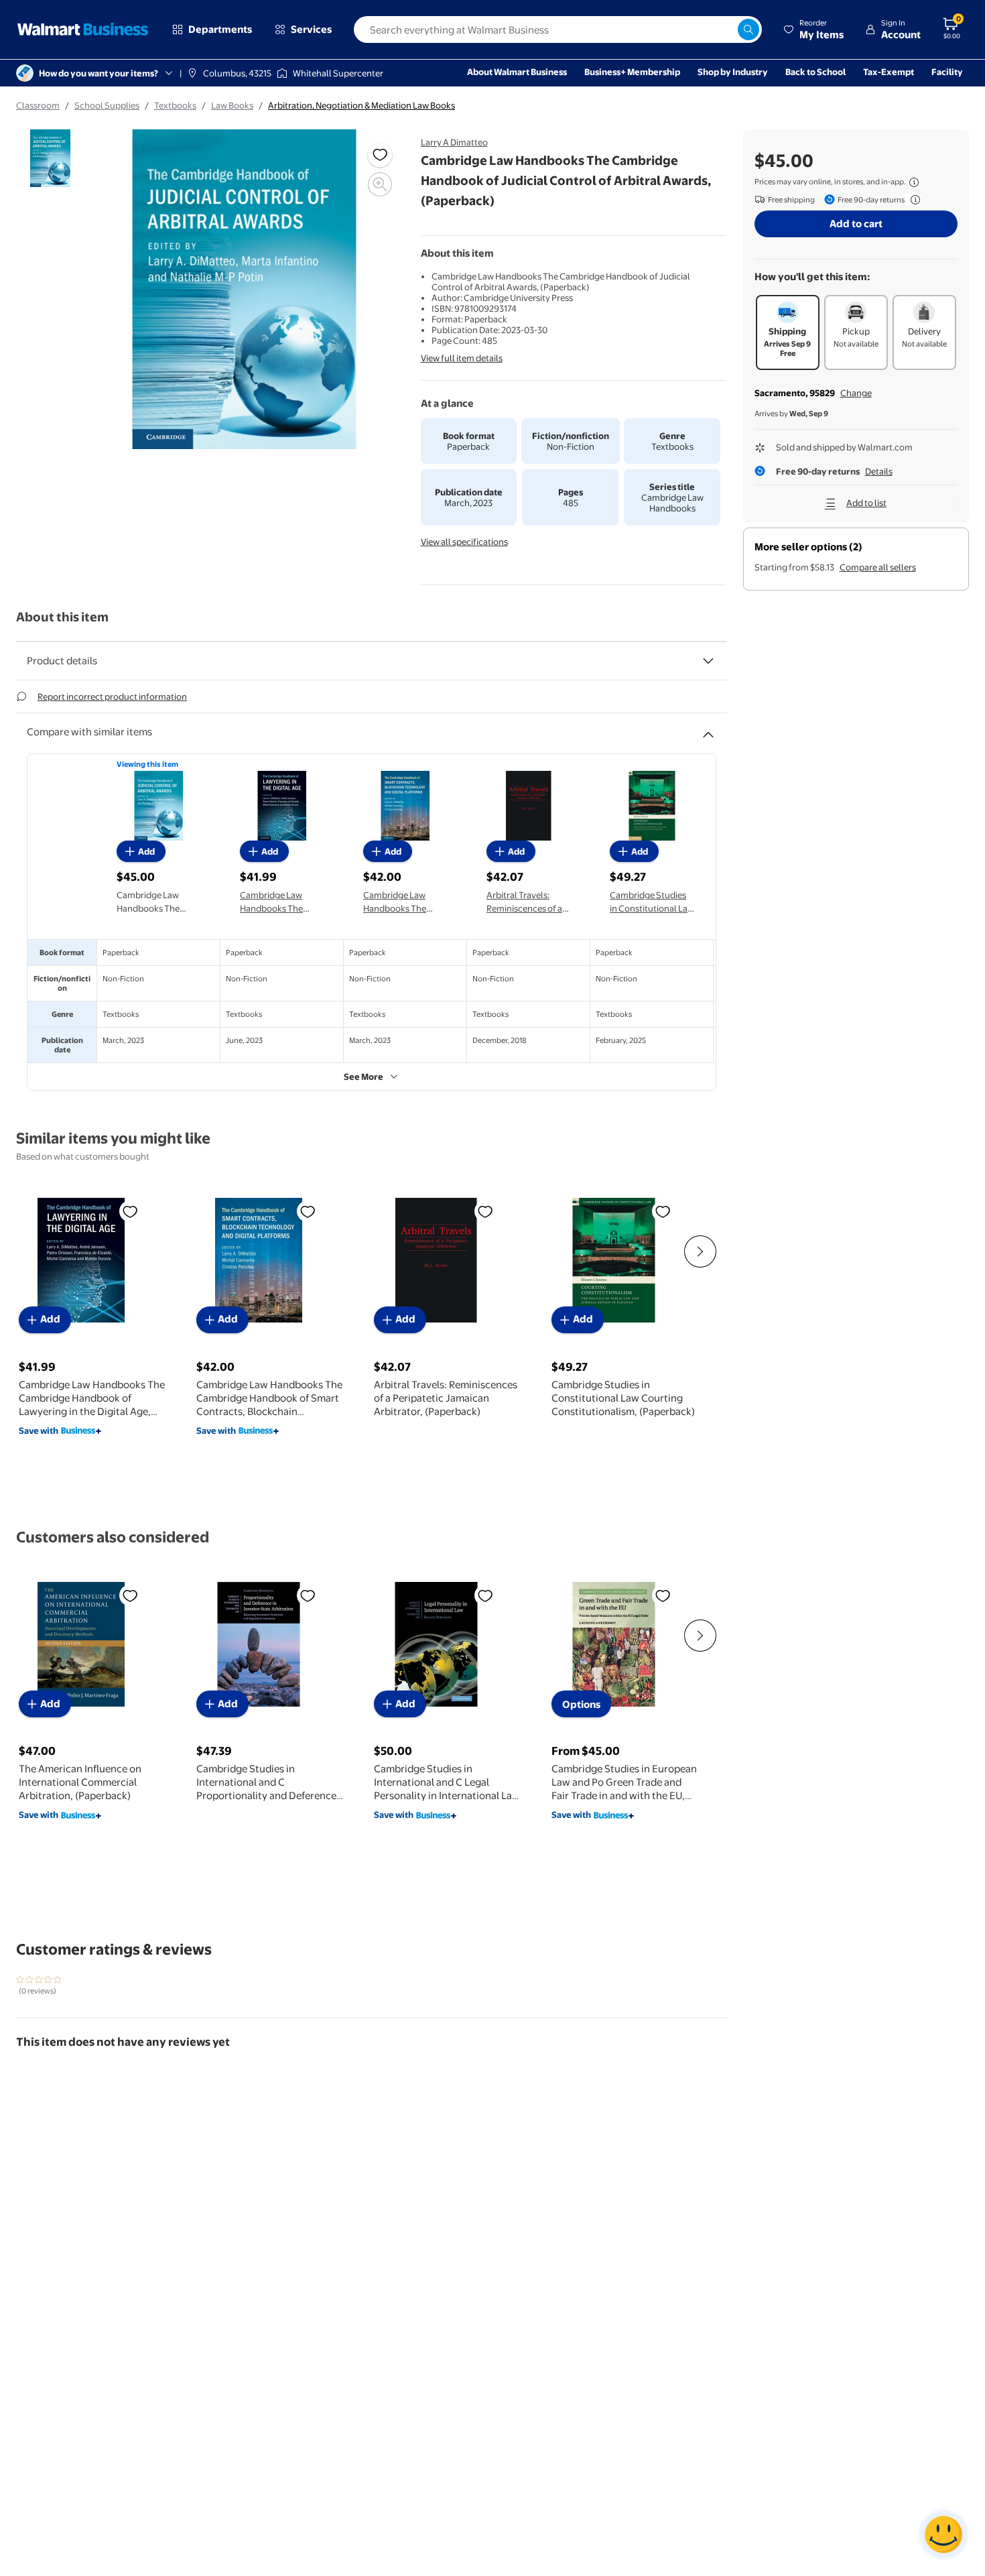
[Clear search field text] (727, 29)
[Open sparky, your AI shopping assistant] (943, 2534)
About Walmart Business (517, 72)
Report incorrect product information (112, 696)
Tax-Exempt (889, 72)
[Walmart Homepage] (83, 29)
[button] (813, 29)
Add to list (866, 503)
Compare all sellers (878, 567)
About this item (62, 617)
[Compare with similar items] (708, 729)
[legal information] (914, 182)
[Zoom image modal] (380, 184)
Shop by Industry (733, 72)
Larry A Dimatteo (454, 142)
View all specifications (464, 542)
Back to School (815, 72)
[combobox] (558, 29)
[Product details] (708, 661)
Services (311, 29)
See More (364, 1077)
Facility (947, 72)
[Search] (748, 29)
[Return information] (913, 200)
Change (856, 393)
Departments (220, 29)
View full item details (462, 358)
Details (879, 471)
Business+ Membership (632, 72)
